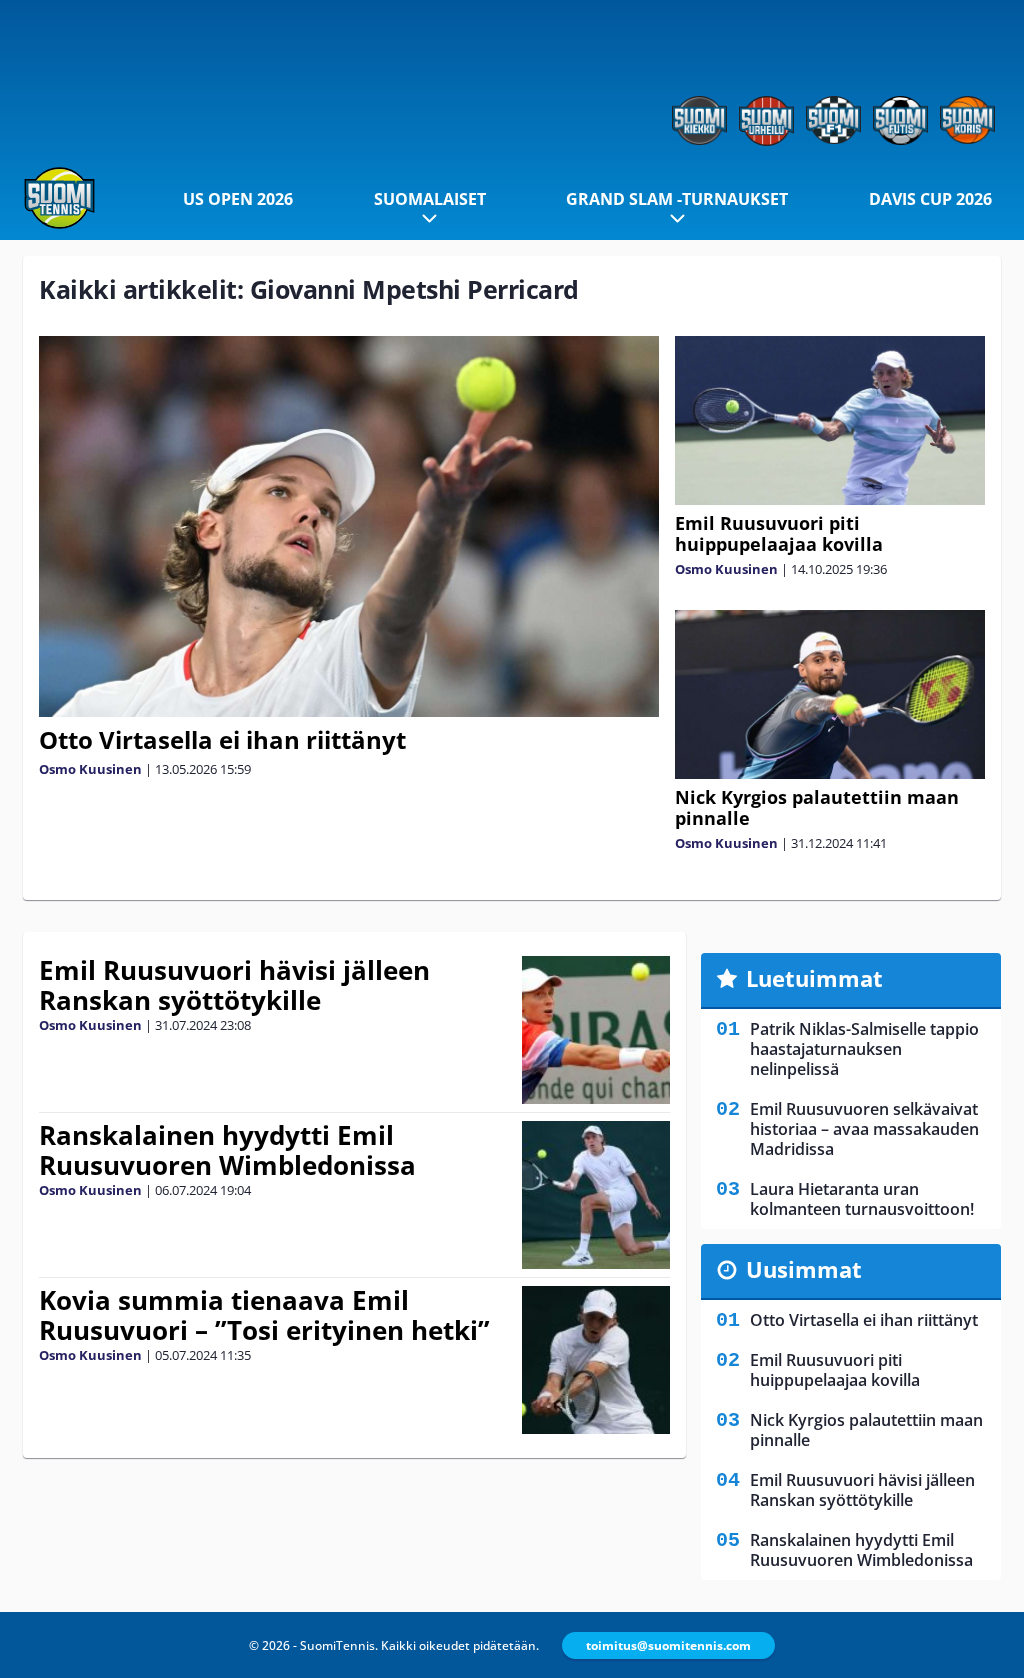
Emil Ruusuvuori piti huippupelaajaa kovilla (779, 533)
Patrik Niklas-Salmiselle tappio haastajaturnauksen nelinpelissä (864, 1049)
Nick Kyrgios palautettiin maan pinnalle (817, 807)
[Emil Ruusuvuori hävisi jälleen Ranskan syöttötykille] (596, 1030)
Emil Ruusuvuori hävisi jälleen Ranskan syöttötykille (234, 985)
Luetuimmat (814, 978)
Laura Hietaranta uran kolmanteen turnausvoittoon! (862, 1199)
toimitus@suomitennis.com (668, 1645)
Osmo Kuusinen (90, 769)
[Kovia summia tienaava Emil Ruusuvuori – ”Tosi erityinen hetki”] (595, 1360)
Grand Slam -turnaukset (677, 199)
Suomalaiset (430, 199)
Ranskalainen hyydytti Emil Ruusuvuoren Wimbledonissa (227, 1150)
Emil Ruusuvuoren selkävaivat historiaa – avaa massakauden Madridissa (864, 1129)
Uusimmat (804, 1269)
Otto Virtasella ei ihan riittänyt (222, 739)
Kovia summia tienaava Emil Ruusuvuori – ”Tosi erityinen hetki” (264, 1315)
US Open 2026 (238, 199)
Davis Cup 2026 (930, 199)
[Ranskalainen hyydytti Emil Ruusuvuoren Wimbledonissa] (596, 1195)
